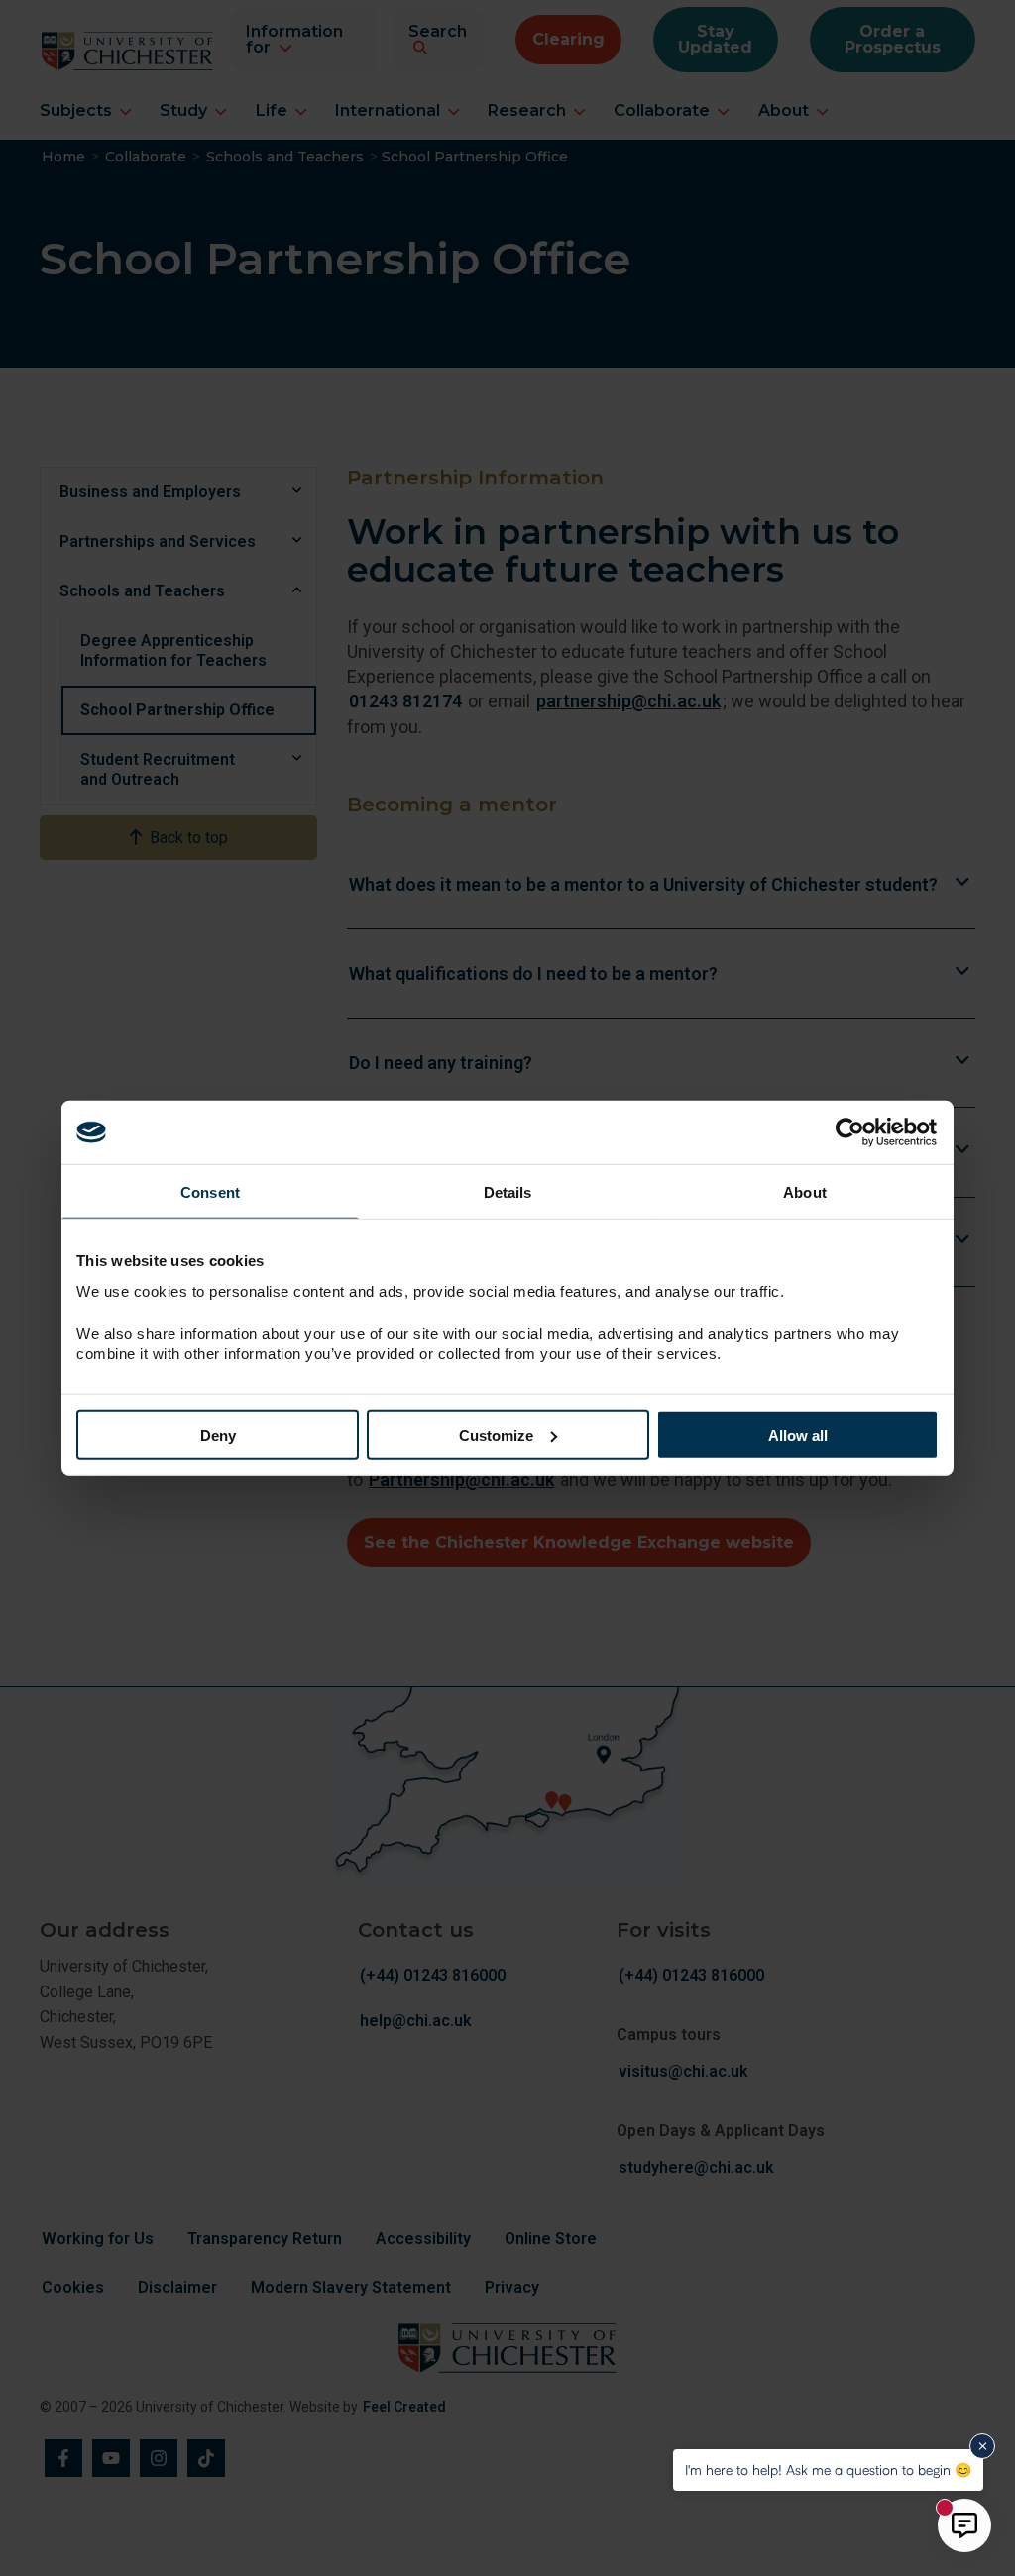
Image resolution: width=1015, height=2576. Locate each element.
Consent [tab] (210, 1192)
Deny (218, 1434)
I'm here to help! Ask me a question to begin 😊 (828, 2469)
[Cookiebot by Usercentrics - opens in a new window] (852, 1132)
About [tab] (805, 1192)
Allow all (798, 1434)
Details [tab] (508, 1192)
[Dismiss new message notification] (982, 2446)
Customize (496, 1434)
